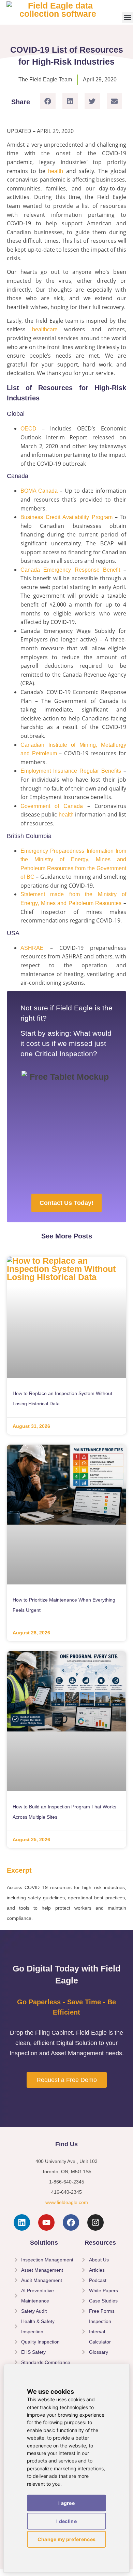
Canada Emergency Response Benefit (70, 570)
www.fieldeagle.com (67, 2202)
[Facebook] (71, 2222)
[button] (127, 18)
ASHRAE (32, 948)
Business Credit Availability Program (66, 517)
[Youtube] (46, 2222)
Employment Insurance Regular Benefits (71, 771)
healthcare (48, 329)
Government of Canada (52, 806)
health (57, 171)
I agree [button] (66, 2503)
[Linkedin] (22, 2222)
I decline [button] (66, 2521)
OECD (28, 429)
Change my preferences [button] (66, 2539)
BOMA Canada (39, 491)
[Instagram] (95, 2222)
